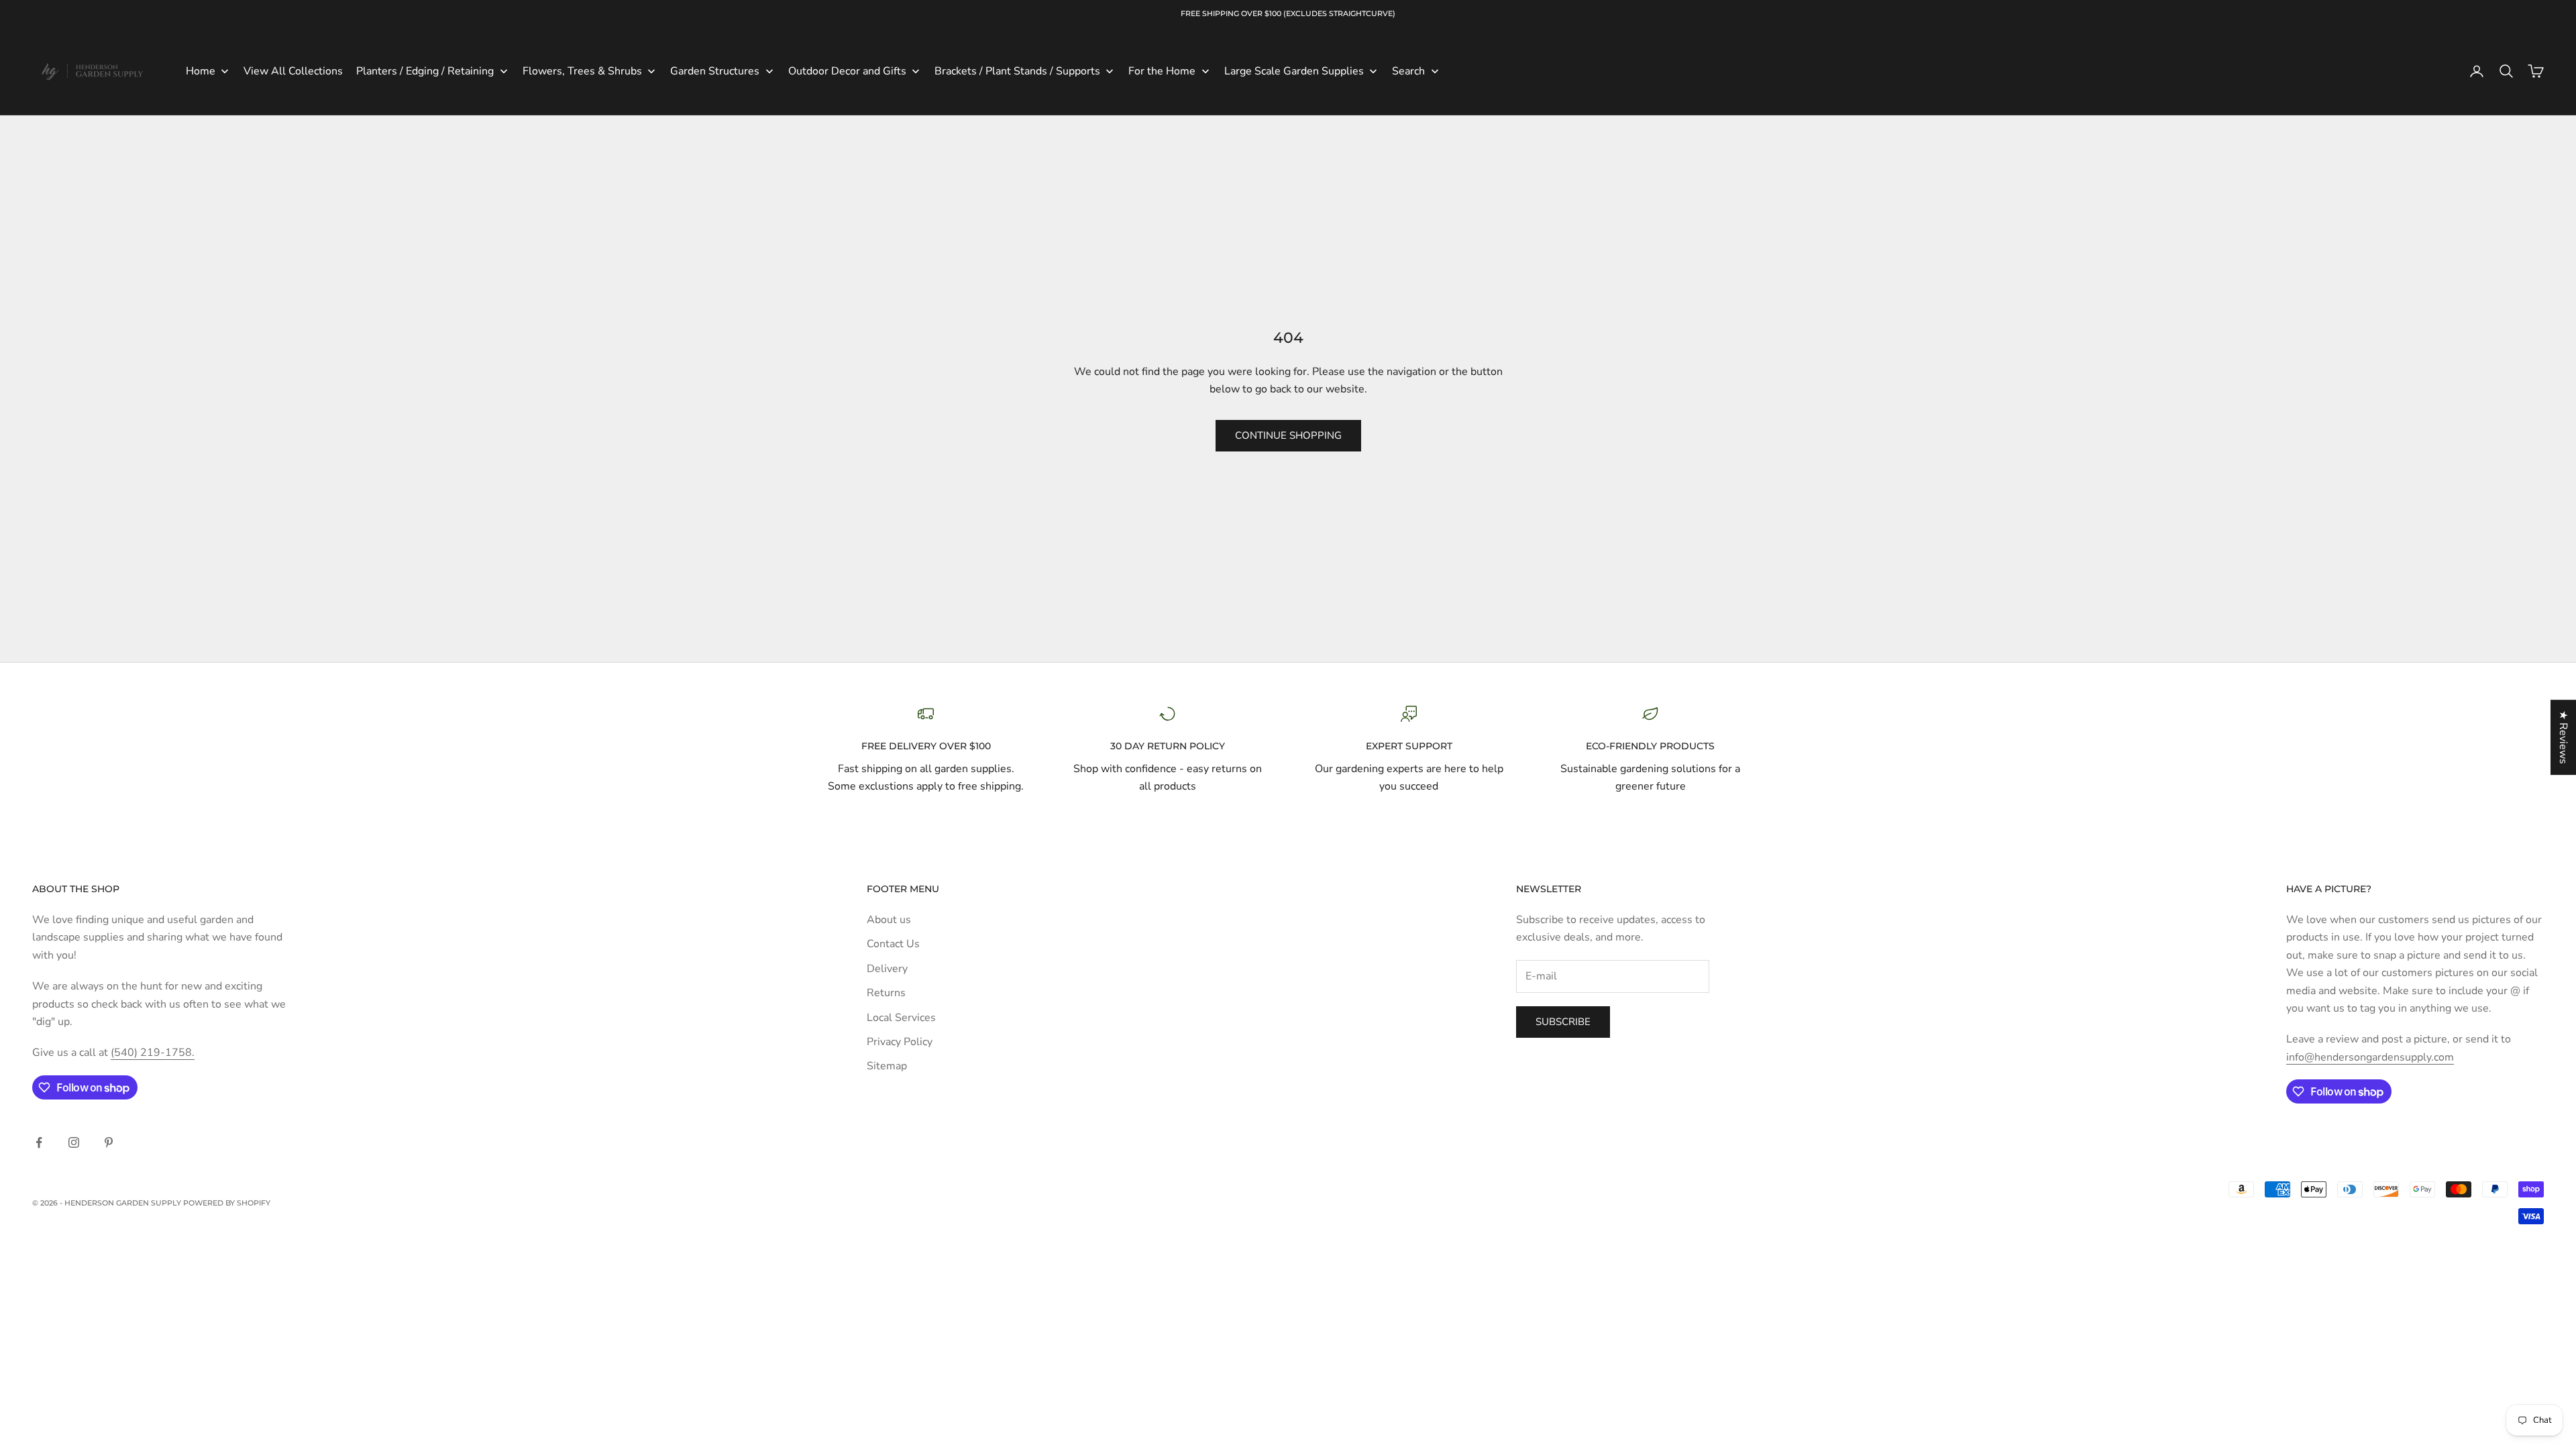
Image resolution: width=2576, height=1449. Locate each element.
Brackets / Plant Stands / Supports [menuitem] (1017, 71)
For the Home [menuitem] (1162, 71)
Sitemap (887, 1066)
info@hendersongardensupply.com (2370, 1057)
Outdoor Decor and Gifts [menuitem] (847, 71)
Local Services (901, 1018)
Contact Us (893, 944)
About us (889, 920)
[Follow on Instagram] (74, 1142)
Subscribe (1563, 1022)
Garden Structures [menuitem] (715, 71)
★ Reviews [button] (2563, 737)
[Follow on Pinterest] (109, 1142)
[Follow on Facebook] (39, 1142)
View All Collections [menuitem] (293, 71)
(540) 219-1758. (153, 1053)
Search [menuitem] (1408, 71)
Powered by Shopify (227, 1203)
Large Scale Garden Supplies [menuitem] (1294, 71)
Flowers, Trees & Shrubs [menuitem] (582, 71)
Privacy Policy (900, 1042)
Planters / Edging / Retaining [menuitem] (425, 71)
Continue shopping (1288, 435)
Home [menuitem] (201, 71)
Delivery (887, 969)
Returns (886, 993)
